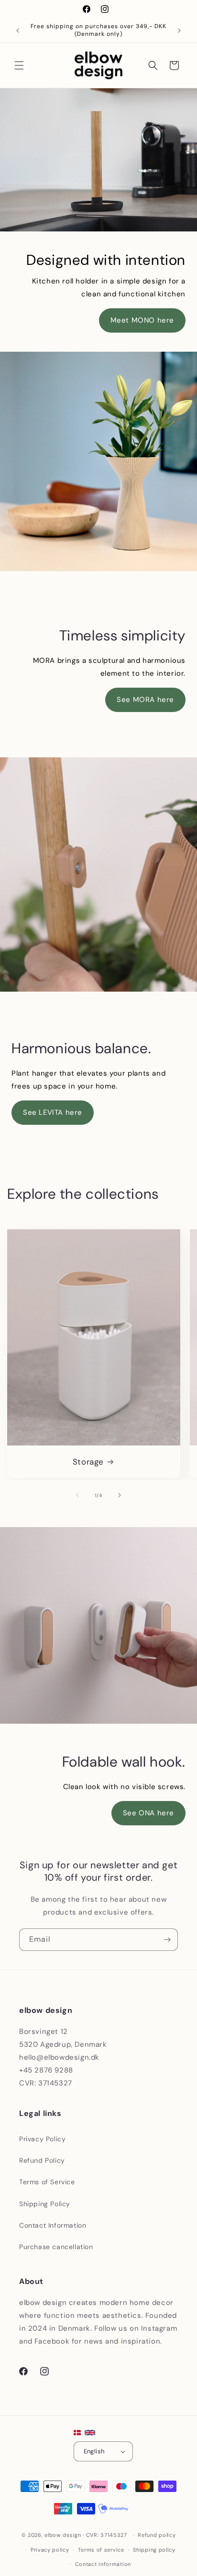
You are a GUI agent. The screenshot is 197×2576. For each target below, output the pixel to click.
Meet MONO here (142, 320)
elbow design (63, 2535)
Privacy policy (50, 2550)
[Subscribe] (167, 1940)
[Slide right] (120, 1495)
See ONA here (148, 1813)
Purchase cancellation (56, 2247)
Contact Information (53, 2225)
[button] (19, 65)
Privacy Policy (42, 2139)
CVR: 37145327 (107, 2535)
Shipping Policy (45, 2204)
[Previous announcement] (18, 31)
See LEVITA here (53, 1112)
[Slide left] (77, 1495)
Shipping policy (154, 2550)
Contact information (103, 2564)
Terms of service (101, 2550)
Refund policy (157, 2535)
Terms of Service (47, 2182)
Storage (88, 1461)
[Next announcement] (179, 31)
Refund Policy (42, 2160)
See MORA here (145, 700)
